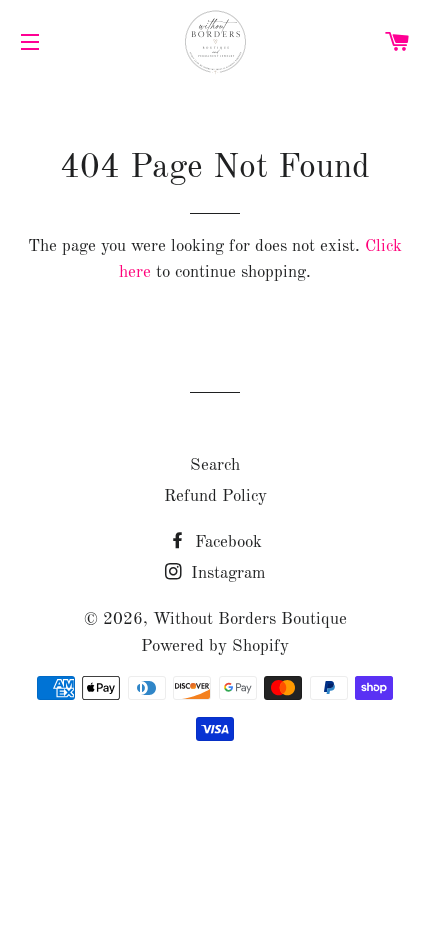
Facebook (226, 542)
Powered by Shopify (215, 646)
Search (215, 465)
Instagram (226, 573)
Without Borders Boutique (250, 619)
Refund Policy (215, 496)
